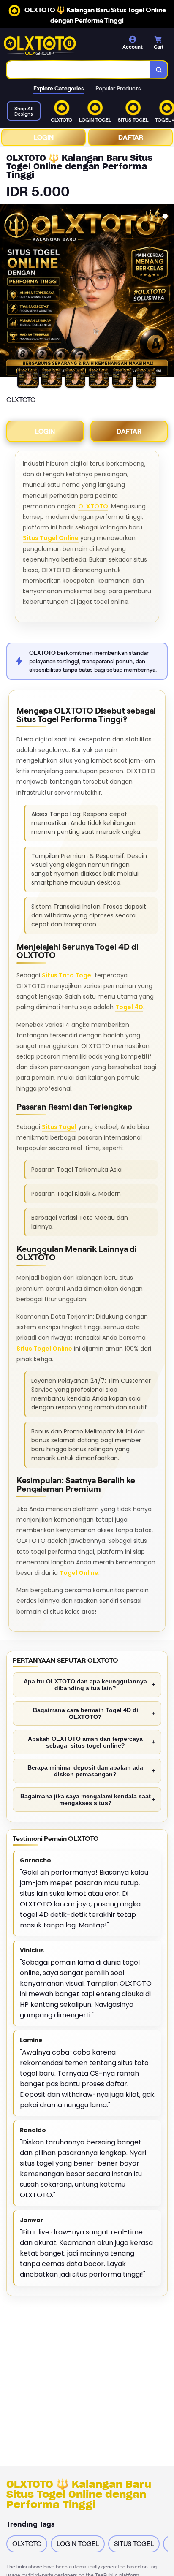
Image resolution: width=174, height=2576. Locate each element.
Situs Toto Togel (67, 975)
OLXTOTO (93, 506)
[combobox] (79, 70)
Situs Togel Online (51, 538)
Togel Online (79, 1573)
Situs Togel (59, 1127)
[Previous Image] (7, 292)
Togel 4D (129, 1007)
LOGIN (44, 137)
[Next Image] (167, 292)
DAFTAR (131, 137)
